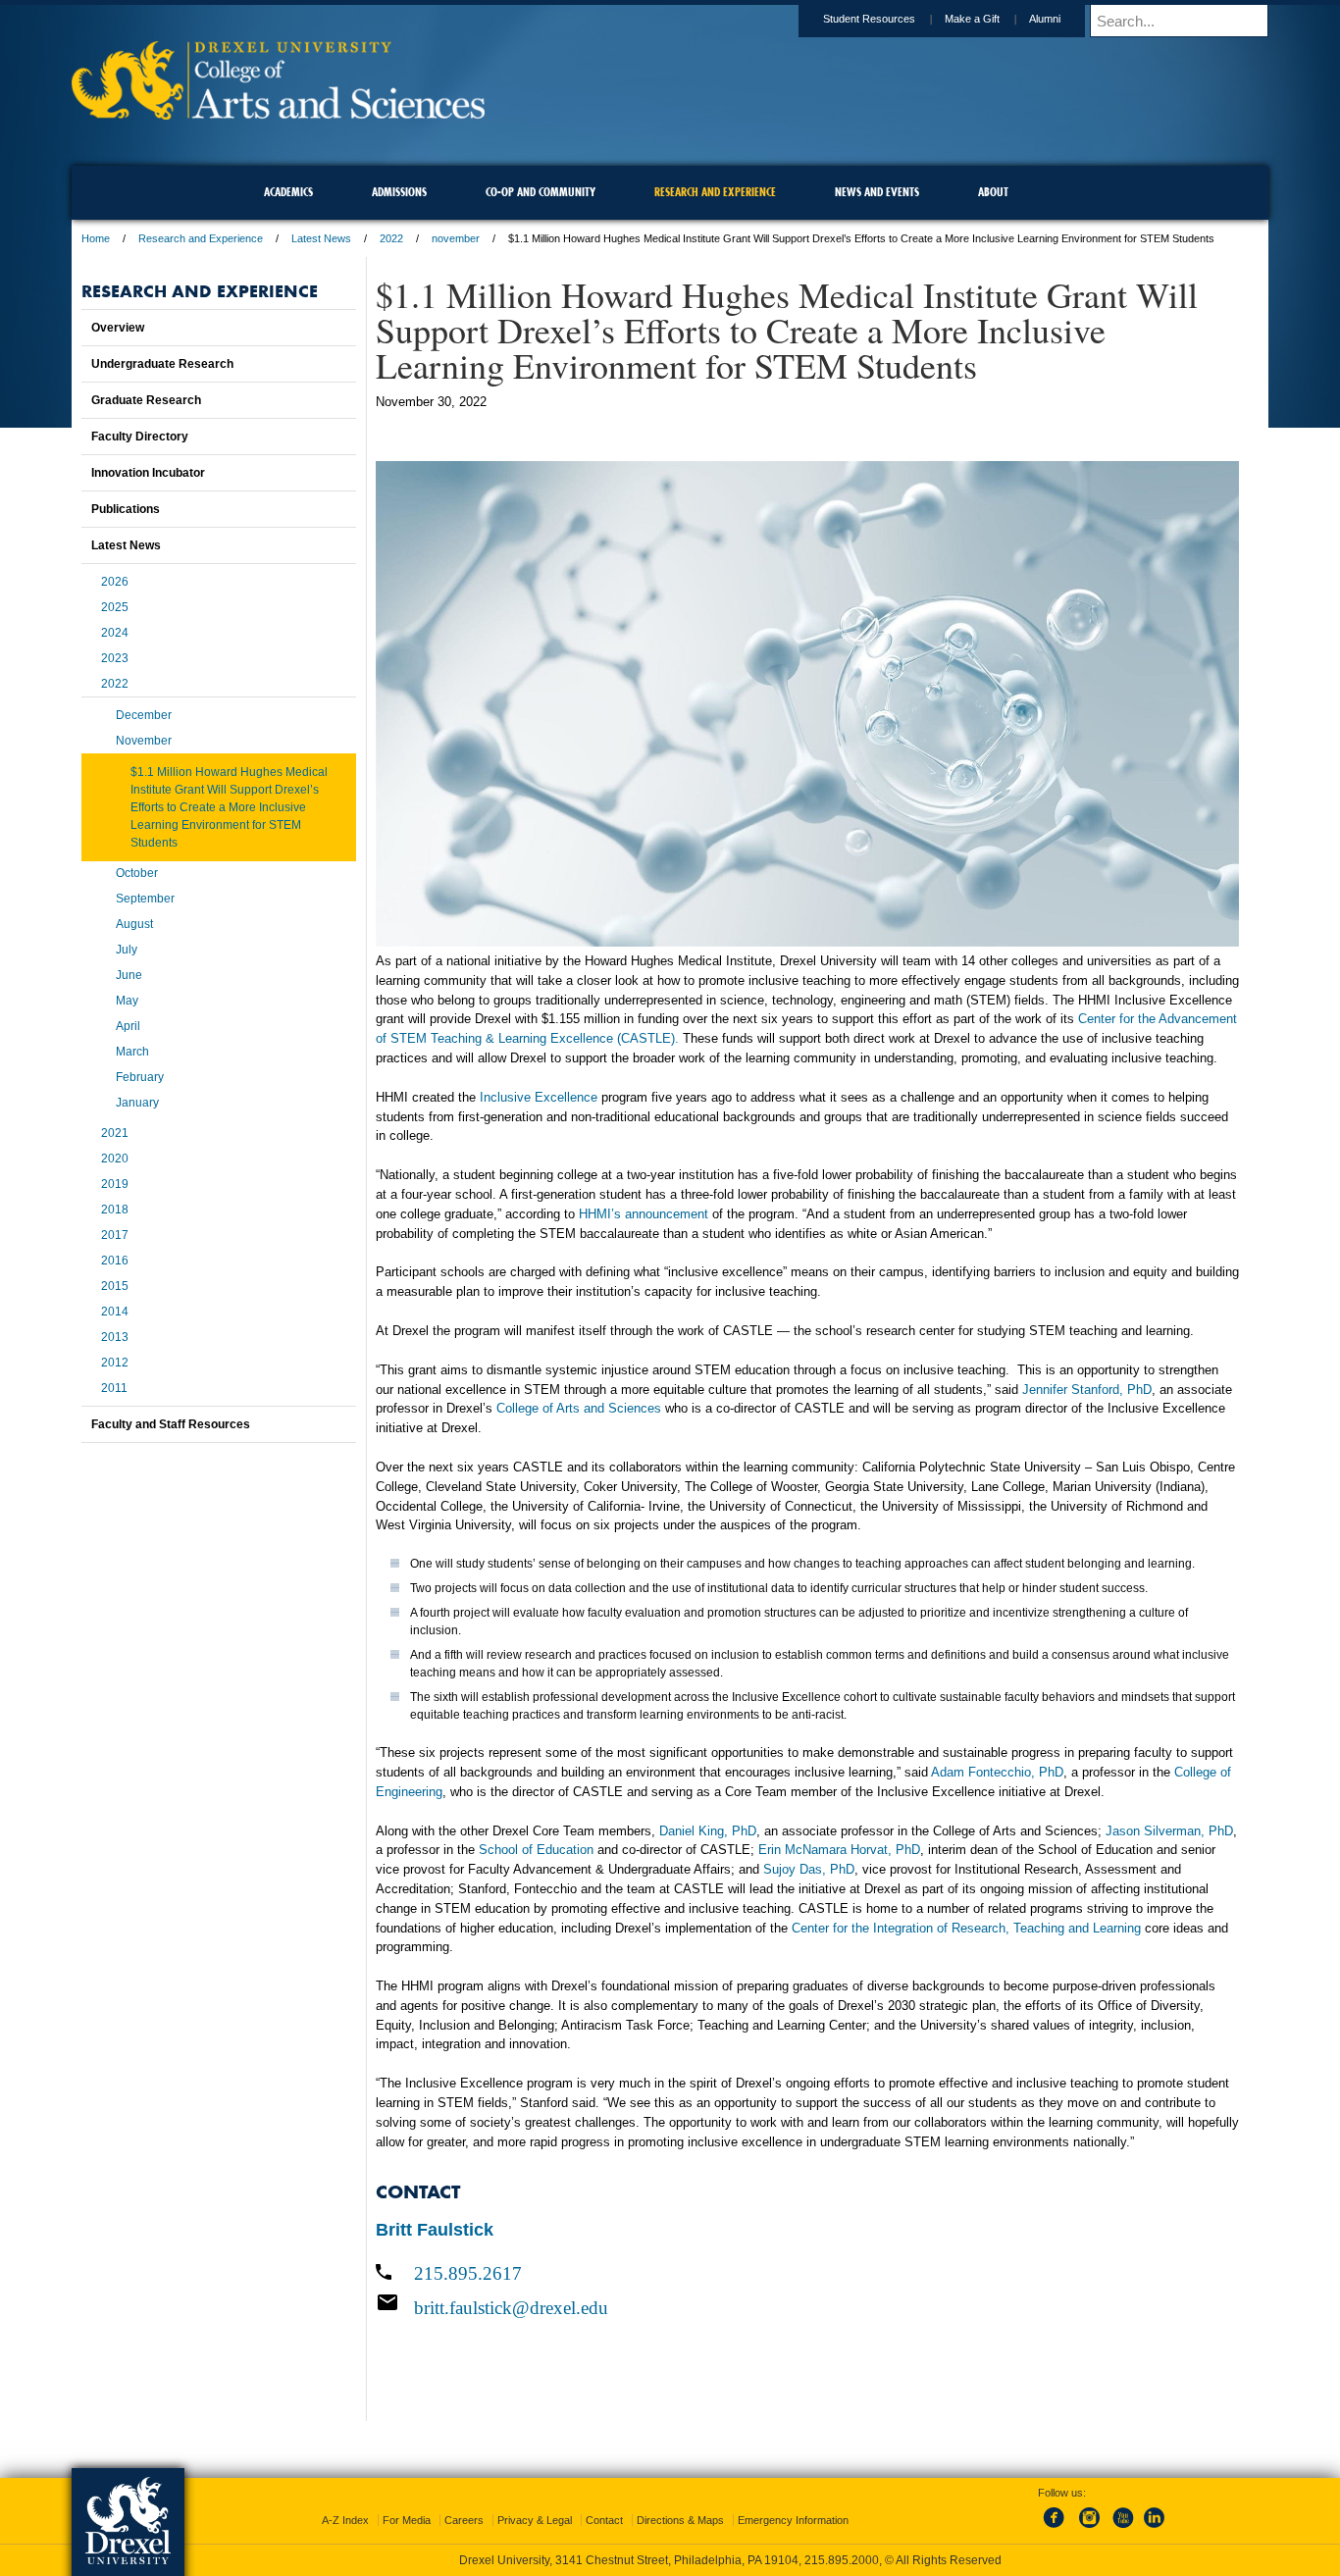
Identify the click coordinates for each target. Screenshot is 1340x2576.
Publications (126, 509)
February (140, 1077)
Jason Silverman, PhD (1169, 1831)
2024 (115, 633)
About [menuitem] (993, 192)
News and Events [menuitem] (877, 192)
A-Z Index (345, 2520)
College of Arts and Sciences (579, 1408)
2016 (115, 1261)
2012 (115, 1363)
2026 (115, 582)
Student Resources (869, 19)
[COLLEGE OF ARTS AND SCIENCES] (278, 113)
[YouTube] (1122, 2529)
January (137, 1103)
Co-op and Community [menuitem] (541, 192)
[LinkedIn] (1155, 2529)
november (456, 238)
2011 (114, 1388)
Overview (118, 328)
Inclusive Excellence (539, 1097)
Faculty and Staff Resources (171, 1424)
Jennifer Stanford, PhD (1087, 1390)
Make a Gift (972, 19)
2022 (391, 238)
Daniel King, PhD (708, 1831)
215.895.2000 (842, 2560)
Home (96, 238)
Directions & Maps (680, 2520)
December (144, 715)
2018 (115, 1210)
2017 (115, 1235)
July (127, 950)
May (127, 1001)
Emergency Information (793, 2520)
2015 (115, 1286)
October (137, 873)
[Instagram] (1090, 2529)
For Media (407, 2520)
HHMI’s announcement (644, 1214)
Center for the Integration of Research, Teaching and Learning (966, 1928)
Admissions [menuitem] (399, 192)
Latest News (321, 238)
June (129, 975)
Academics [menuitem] (288, 192)
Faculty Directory (140, 437)
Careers (464, 2520)
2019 (115, 1184)
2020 (115, 1159)
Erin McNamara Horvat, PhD (839, 1850)
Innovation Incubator (148, 473)
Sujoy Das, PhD (809, 1869)
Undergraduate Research (162, 364)
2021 (115, 1133)
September (145, 899)
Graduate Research (146, 400)
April (128, 1026)
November (144, 741)
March (132, 1052)
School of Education (536, 1850)
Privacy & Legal (535, 2520)
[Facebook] (1057, 2529)
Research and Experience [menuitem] (715, 192)
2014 (115, 1312)
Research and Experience (201, 238)
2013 (115, 1337)
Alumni (1045, 19)
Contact (604, 2520)
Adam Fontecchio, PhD (997, 1772)
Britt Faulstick (435, 2230)
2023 (115, 658)
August (134, 924)
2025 (115, 607)
